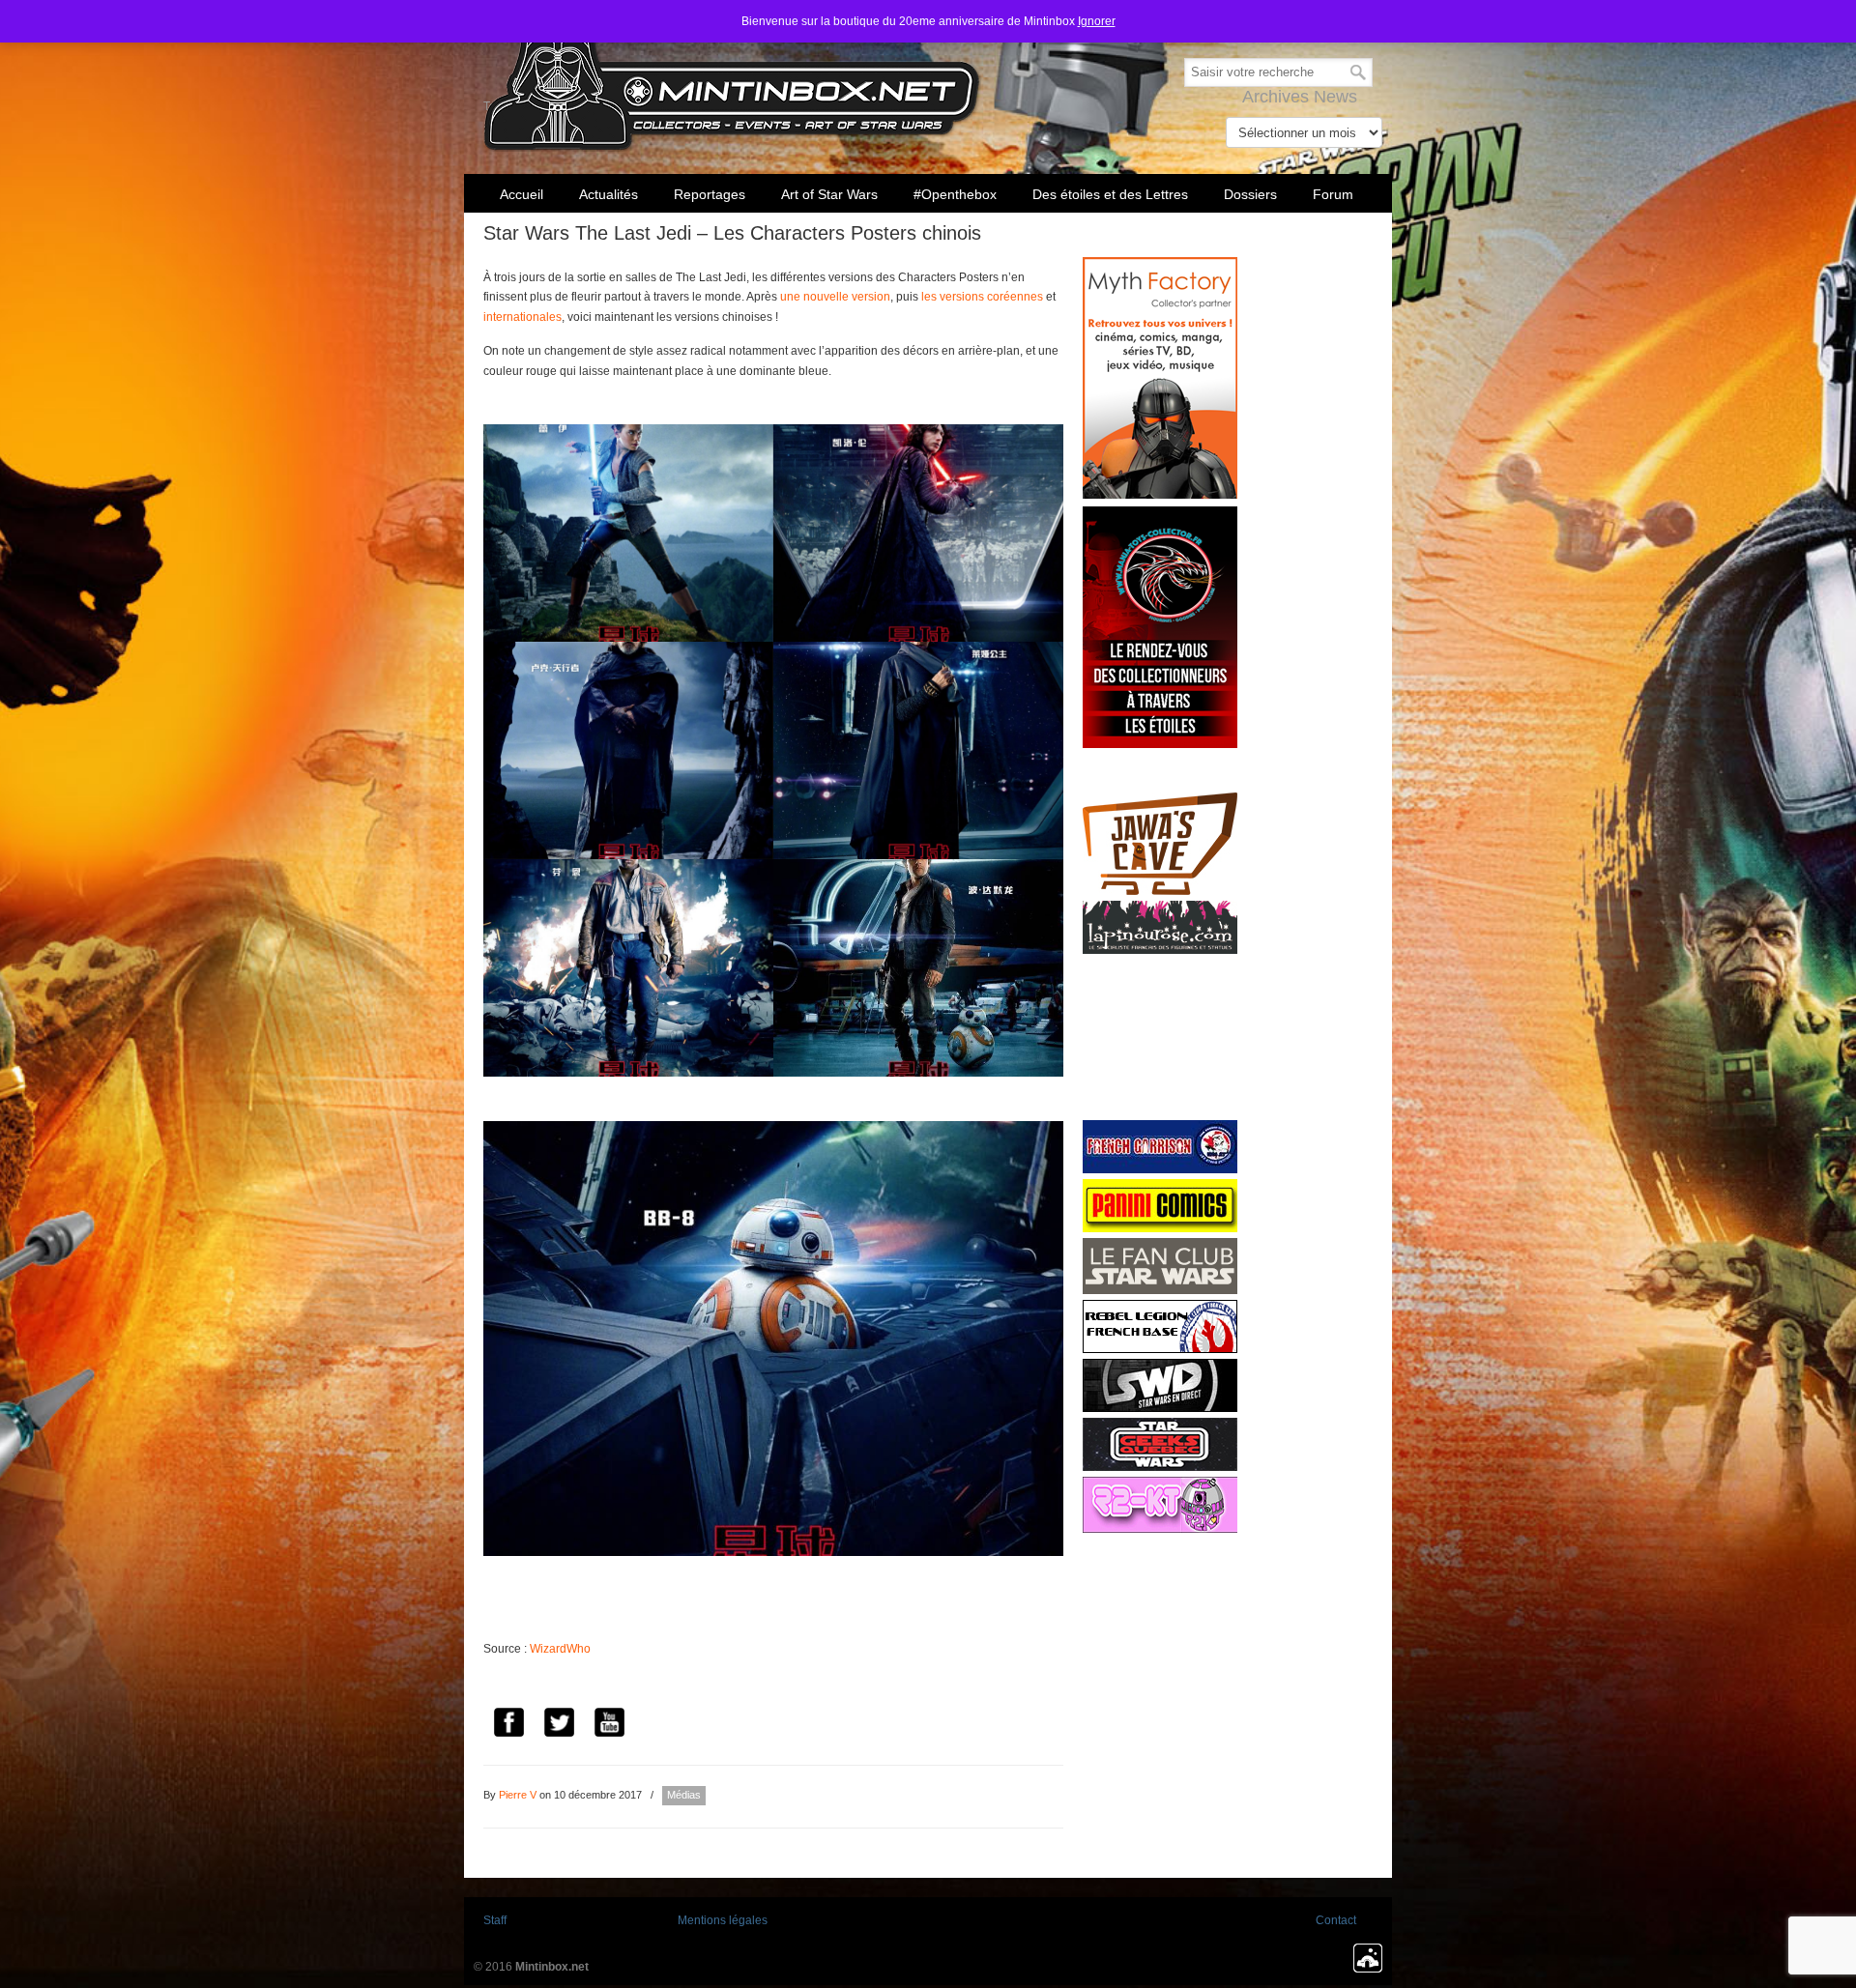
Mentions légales (723, 1920)
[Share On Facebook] (508, 1725)
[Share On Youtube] (609, 1725)
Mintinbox (732, 79)
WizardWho (560, 1649)
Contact (1336, 1920)
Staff (495, 1920)
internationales (522, 317)
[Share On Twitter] (559, 1725)
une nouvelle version (835, 297)
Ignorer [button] (1097, 21)
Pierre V (518, 1795)
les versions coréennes (982, 297)
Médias (684, 1795)
